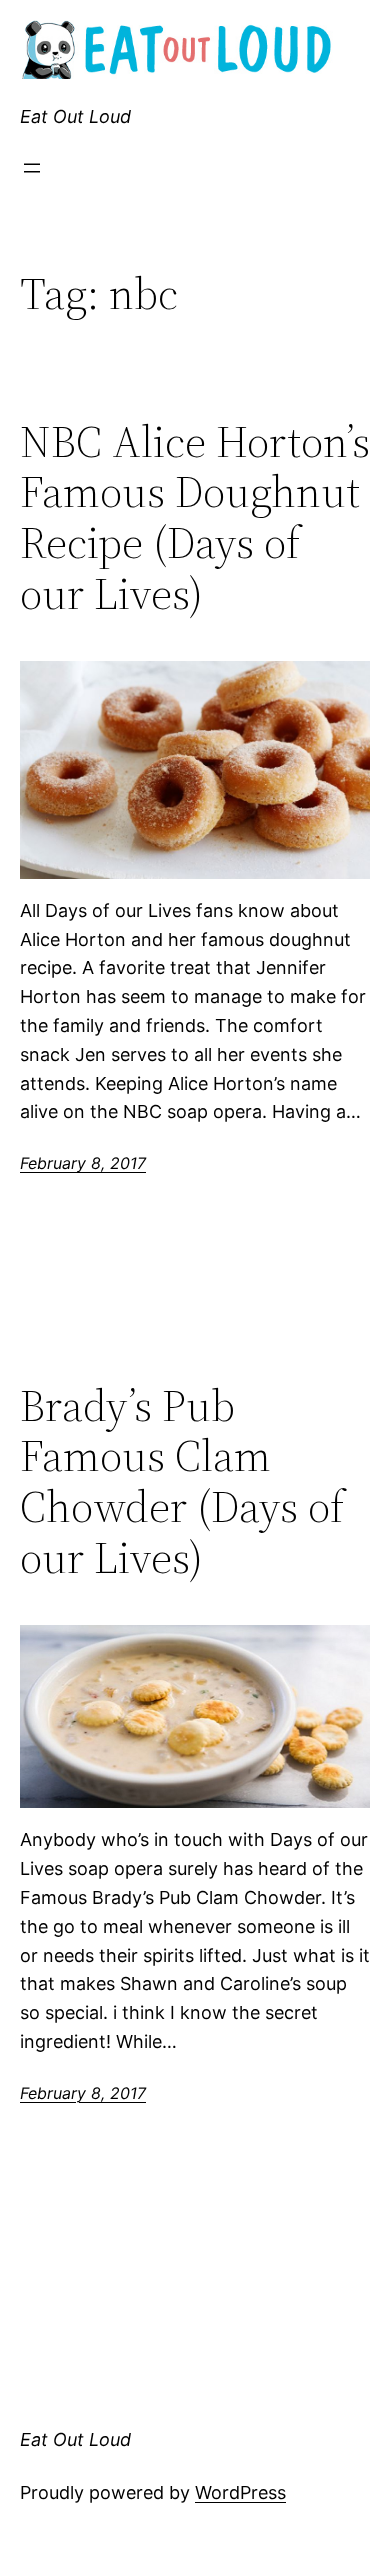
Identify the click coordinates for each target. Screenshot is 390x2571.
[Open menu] (32, 168)
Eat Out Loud (75, 116)
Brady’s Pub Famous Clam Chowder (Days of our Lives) (182, 1482)
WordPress (240, 2492)
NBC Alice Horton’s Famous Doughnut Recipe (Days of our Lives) (195, 518)
